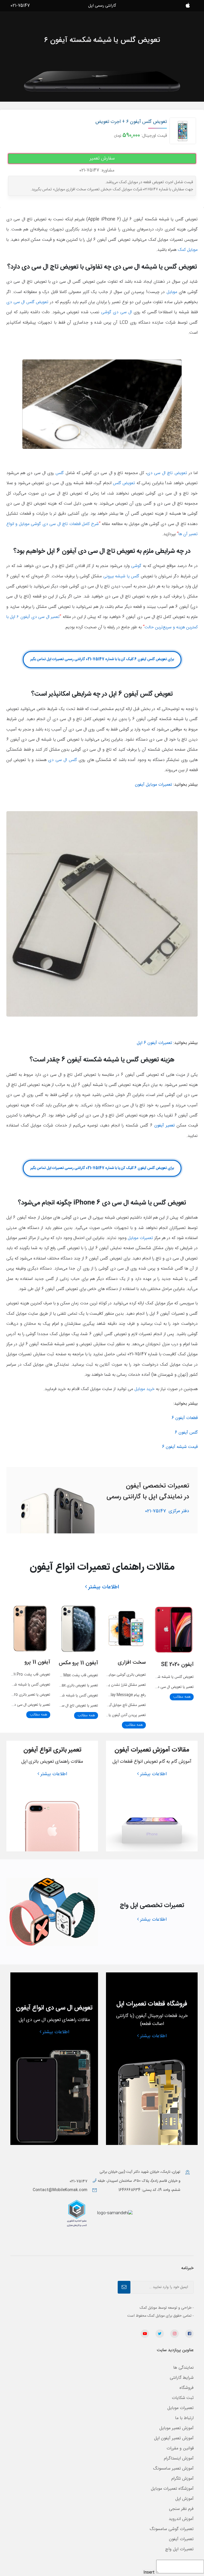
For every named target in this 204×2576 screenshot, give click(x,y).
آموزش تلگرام (182, 2479)
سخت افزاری (132, 1663)
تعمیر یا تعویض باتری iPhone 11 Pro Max (67, 1685)
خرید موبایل (144, 1389)
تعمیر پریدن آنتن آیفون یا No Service (117, 1715)
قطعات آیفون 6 (185, 1418)
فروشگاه (187, 2388)
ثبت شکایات (183, 2398)
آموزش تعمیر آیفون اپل (174, 2438)
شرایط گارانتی (182, 2378)
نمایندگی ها (183, 2368)
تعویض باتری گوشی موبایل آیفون (122, 1675)
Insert (149, 2573)
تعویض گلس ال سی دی (27, 302)
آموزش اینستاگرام (179, 2459)
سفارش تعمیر (102, 158)
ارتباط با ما (184, 2418)
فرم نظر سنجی (181, 2509)
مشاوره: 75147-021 (97, 170)
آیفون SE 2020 (177, 1665)
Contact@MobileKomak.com (60, 2190)
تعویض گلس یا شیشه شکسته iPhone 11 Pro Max (60, 1696)
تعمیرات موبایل (140, 1238)
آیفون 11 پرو (37, 1662)
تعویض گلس (124, 483)
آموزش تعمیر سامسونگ (173, 2469)
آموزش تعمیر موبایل (177, 2428)
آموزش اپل (184, 2499)
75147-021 (167, 1511)
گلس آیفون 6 (186, 1433)
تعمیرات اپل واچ (179, 2549)
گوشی (136, 566)
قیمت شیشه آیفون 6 (180, 1447)
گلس (60, 473)
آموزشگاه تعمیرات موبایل (172, 2489)
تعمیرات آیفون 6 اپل (154, 1043)
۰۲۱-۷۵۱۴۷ (79, 2181)
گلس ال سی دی (62, 760)
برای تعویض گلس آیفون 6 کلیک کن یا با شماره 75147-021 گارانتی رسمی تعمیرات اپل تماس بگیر (102, 659)
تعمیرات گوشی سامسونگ (172, 2529)
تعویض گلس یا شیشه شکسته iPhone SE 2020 (158, 1677)
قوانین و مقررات (180, 2448)
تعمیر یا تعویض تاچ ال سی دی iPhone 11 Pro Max (60, 1706)
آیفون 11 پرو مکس (78, 1663)
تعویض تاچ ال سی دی (167, 473)
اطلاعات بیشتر (104, 1587)
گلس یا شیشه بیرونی (121, 576)
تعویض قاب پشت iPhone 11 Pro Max (69, 1675)
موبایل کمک (188, 250)
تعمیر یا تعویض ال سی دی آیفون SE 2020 (162, 1687)
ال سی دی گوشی (117, 312)
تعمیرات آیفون (181, 2539)
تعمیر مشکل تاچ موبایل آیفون (125, 1705)
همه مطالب (182, 1697)
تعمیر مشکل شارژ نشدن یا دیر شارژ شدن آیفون (112, 1685)
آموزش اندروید (181, 2519)
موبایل (172, 292)
